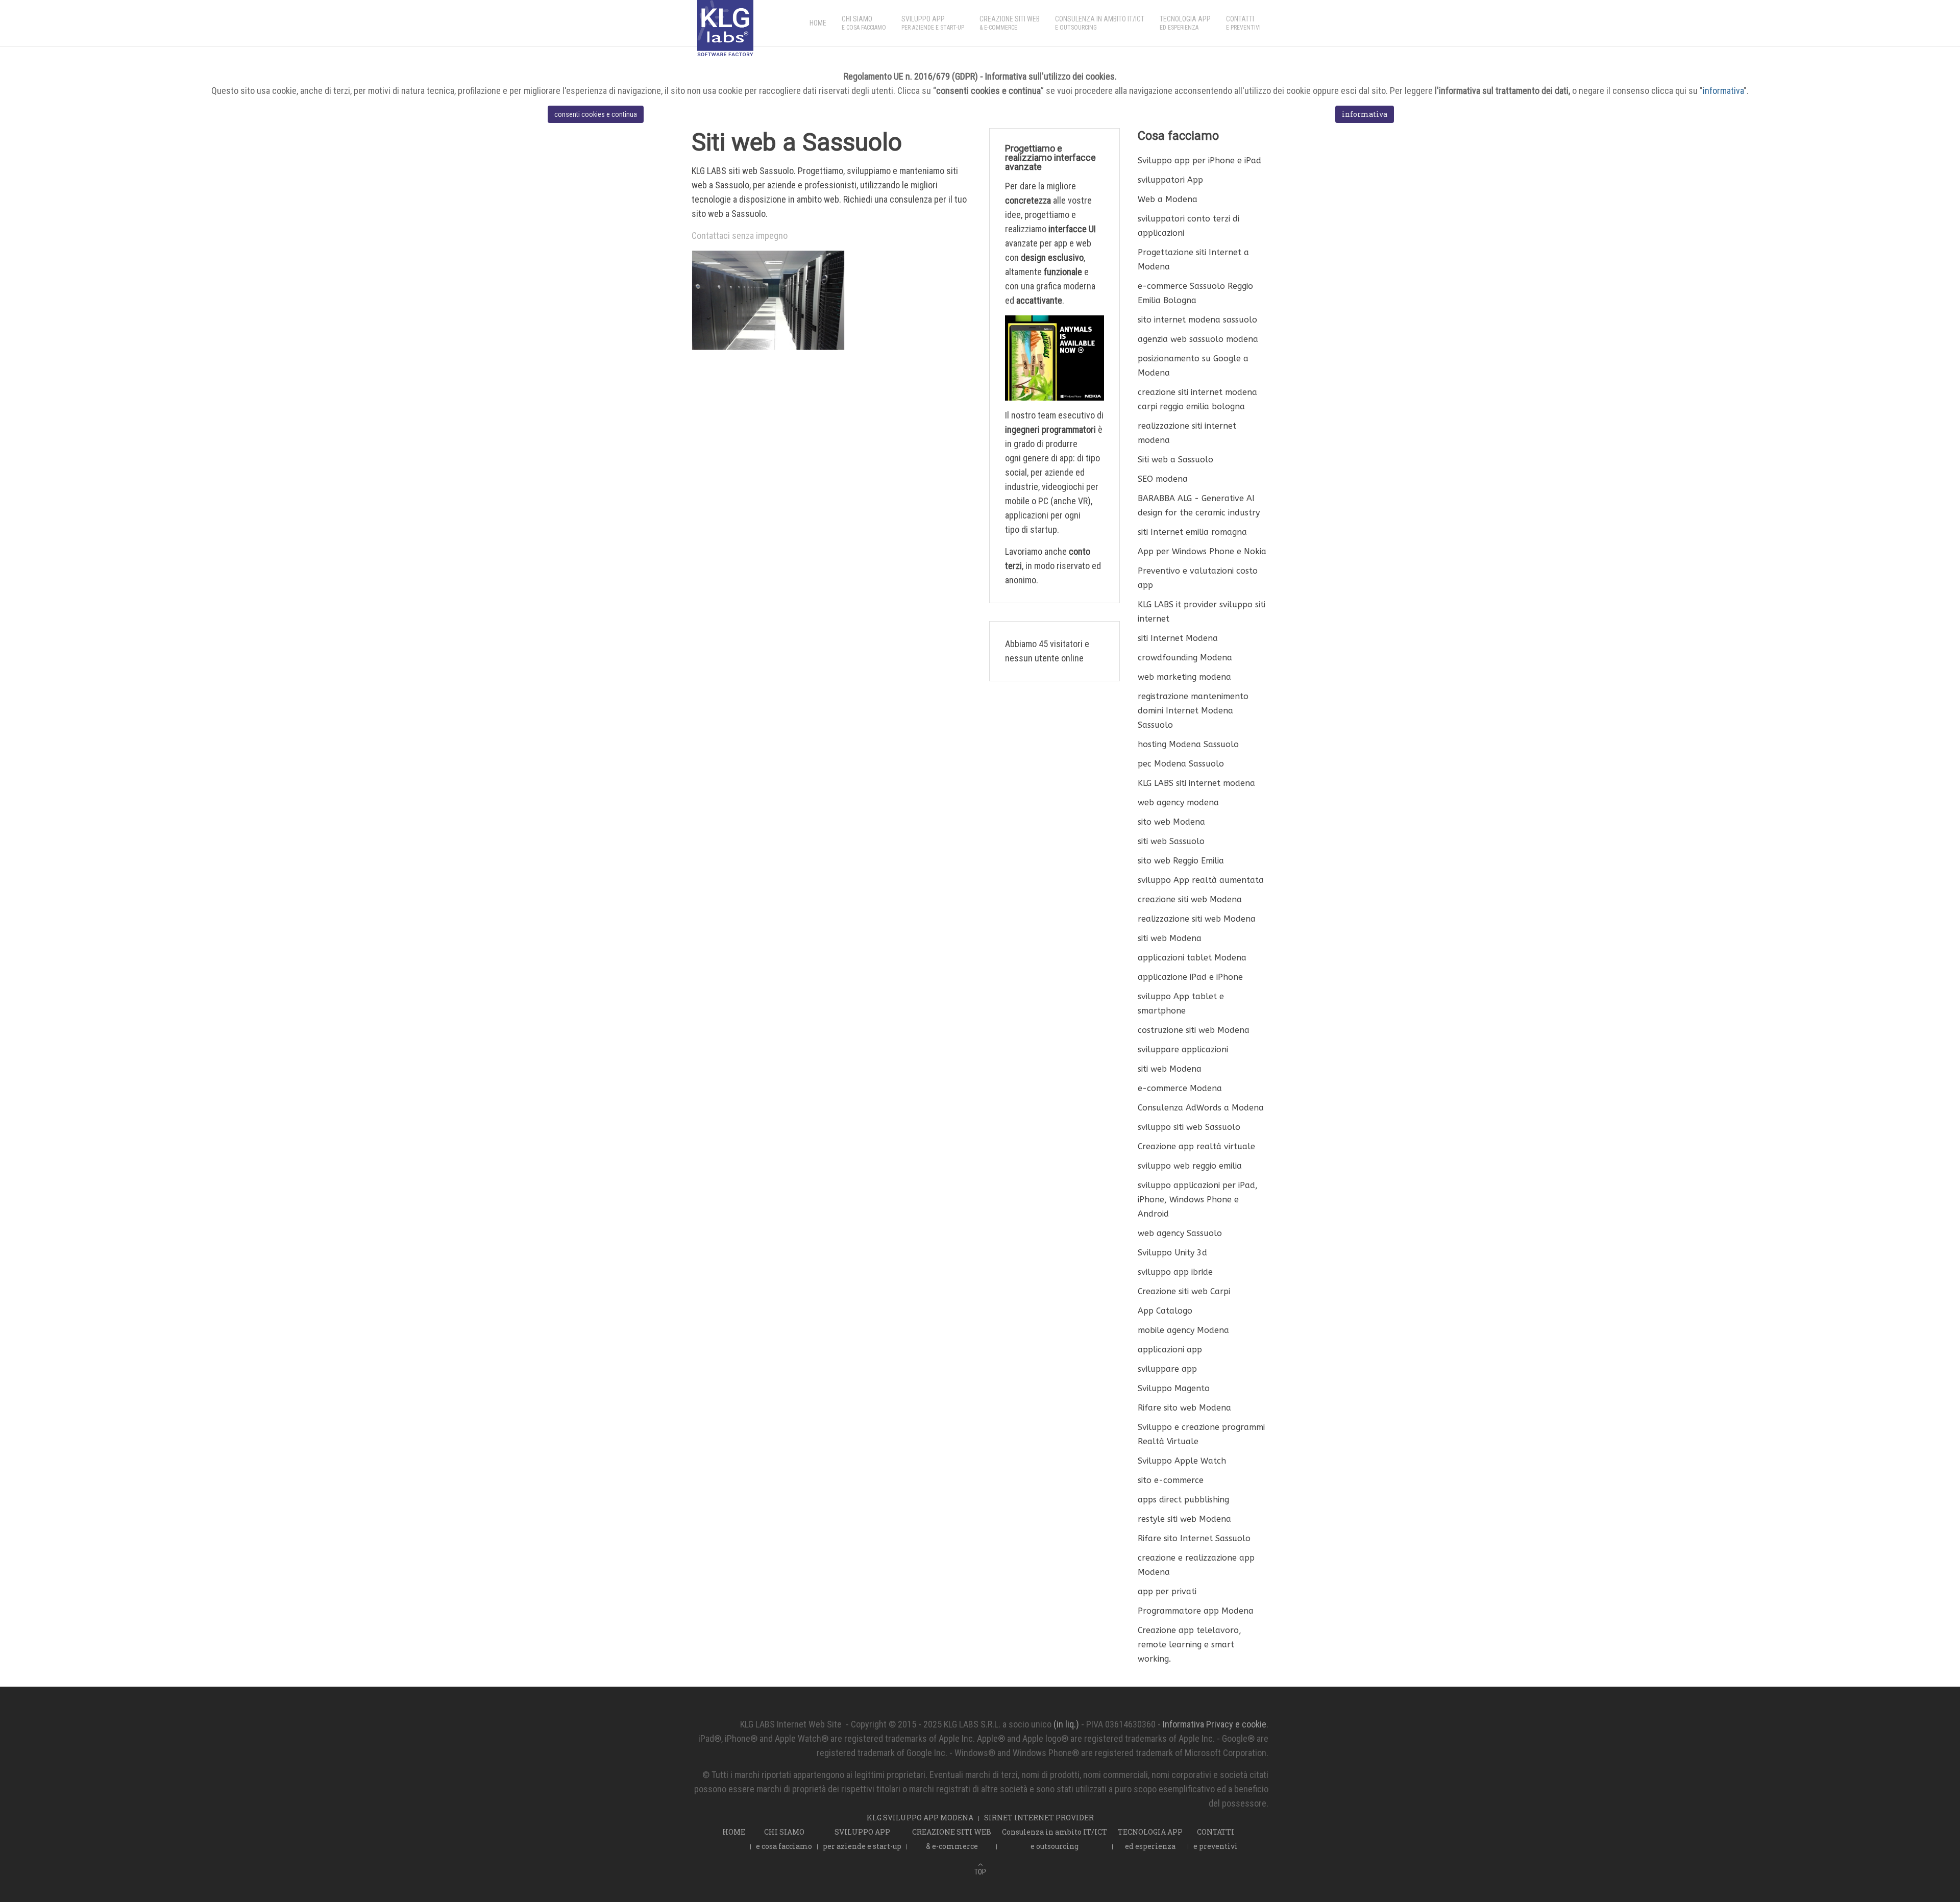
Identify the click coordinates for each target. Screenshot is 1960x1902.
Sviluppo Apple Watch (1182, 1461)
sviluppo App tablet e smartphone (1181, 1004)
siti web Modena (1170, 938)
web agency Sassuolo (1180, 1233)
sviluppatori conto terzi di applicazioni (1189, 226)
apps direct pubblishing (1183, 1500)
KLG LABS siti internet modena (1196, 783)
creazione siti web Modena (1190, 899)
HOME (818, 23)
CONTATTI (1243, 23)
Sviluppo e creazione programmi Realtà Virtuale (1201, 1434)
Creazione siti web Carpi (1184, 1291)
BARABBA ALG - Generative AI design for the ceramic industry (1199, 505)
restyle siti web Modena (1184, 1519)
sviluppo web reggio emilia (1190, 1166)
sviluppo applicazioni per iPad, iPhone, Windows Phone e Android (1198, 1200)
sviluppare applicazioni (1183, 1049)
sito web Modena (1171, 822)
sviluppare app (1167, 1369)
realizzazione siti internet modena (1187, 433)
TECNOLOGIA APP (1185, 23)
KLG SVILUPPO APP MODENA (920, 1818)
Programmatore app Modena (1196, 1611)
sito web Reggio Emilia (1181, 861)
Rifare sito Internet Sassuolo (1194, 1538)
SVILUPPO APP (933, 23)
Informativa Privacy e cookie (1215, 1724)
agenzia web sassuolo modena (1198, 339)
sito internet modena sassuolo (1197, 320)
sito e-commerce (1171, 1480)
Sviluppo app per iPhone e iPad (1199, 160)
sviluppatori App (1170, 180)
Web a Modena (1168, 199)
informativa (1723, 91)
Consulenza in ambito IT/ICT (1100, 23)
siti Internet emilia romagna (1192, 532)
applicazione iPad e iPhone (1190, 977)
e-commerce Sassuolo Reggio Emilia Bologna (1195, 293)
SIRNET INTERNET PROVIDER (1039, 1818)
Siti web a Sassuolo (1175, 460)
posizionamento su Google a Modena (1193, 366)
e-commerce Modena (1180, 1088)
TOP (980, 1872)
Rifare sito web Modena (1184, 1408)
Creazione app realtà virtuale (1196, 1146)
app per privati (1167, 1591)
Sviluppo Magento (1174, 1388)
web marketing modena (1184, 677)
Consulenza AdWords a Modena (1201, 1108)
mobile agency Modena (1183, 1330)
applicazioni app (1170, 1350)
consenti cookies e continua (596, 114)
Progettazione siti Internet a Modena (1193, 260)
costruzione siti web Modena (1194, 1030)
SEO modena (1163, 479)
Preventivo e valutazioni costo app (1198, 578)
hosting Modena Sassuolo (1188, 744)
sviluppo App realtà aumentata (1201, 880)
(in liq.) (1066, 1724)
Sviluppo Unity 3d (1172, 1253)
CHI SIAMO (864, 23)
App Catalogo (1165, 1311)
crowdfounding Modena (1185, 658)
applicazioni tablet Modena (1192, 958)
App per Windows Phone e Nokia (1202, 551)
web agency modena (1178, 802)
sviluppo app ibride (1175, 1272)
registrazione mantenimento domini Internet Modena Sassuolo (1193, 711)
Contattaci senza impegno (740, 236)
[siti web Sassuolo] (768, 299)
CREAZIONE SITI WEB (1010, 23)
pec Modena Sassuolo (1181, 764)
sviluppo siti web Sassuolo (1189, 1127)
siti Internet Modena (1178, 638)
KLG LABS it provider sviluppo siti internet (1202, 612)
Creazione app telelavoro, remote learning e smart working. (1190, 1645)
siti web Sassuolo (1171, 841)
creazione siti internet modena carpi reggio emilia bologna (1197, 399)
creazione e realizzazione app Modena (1196, 1565)
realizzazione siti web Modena (1197, 919)
